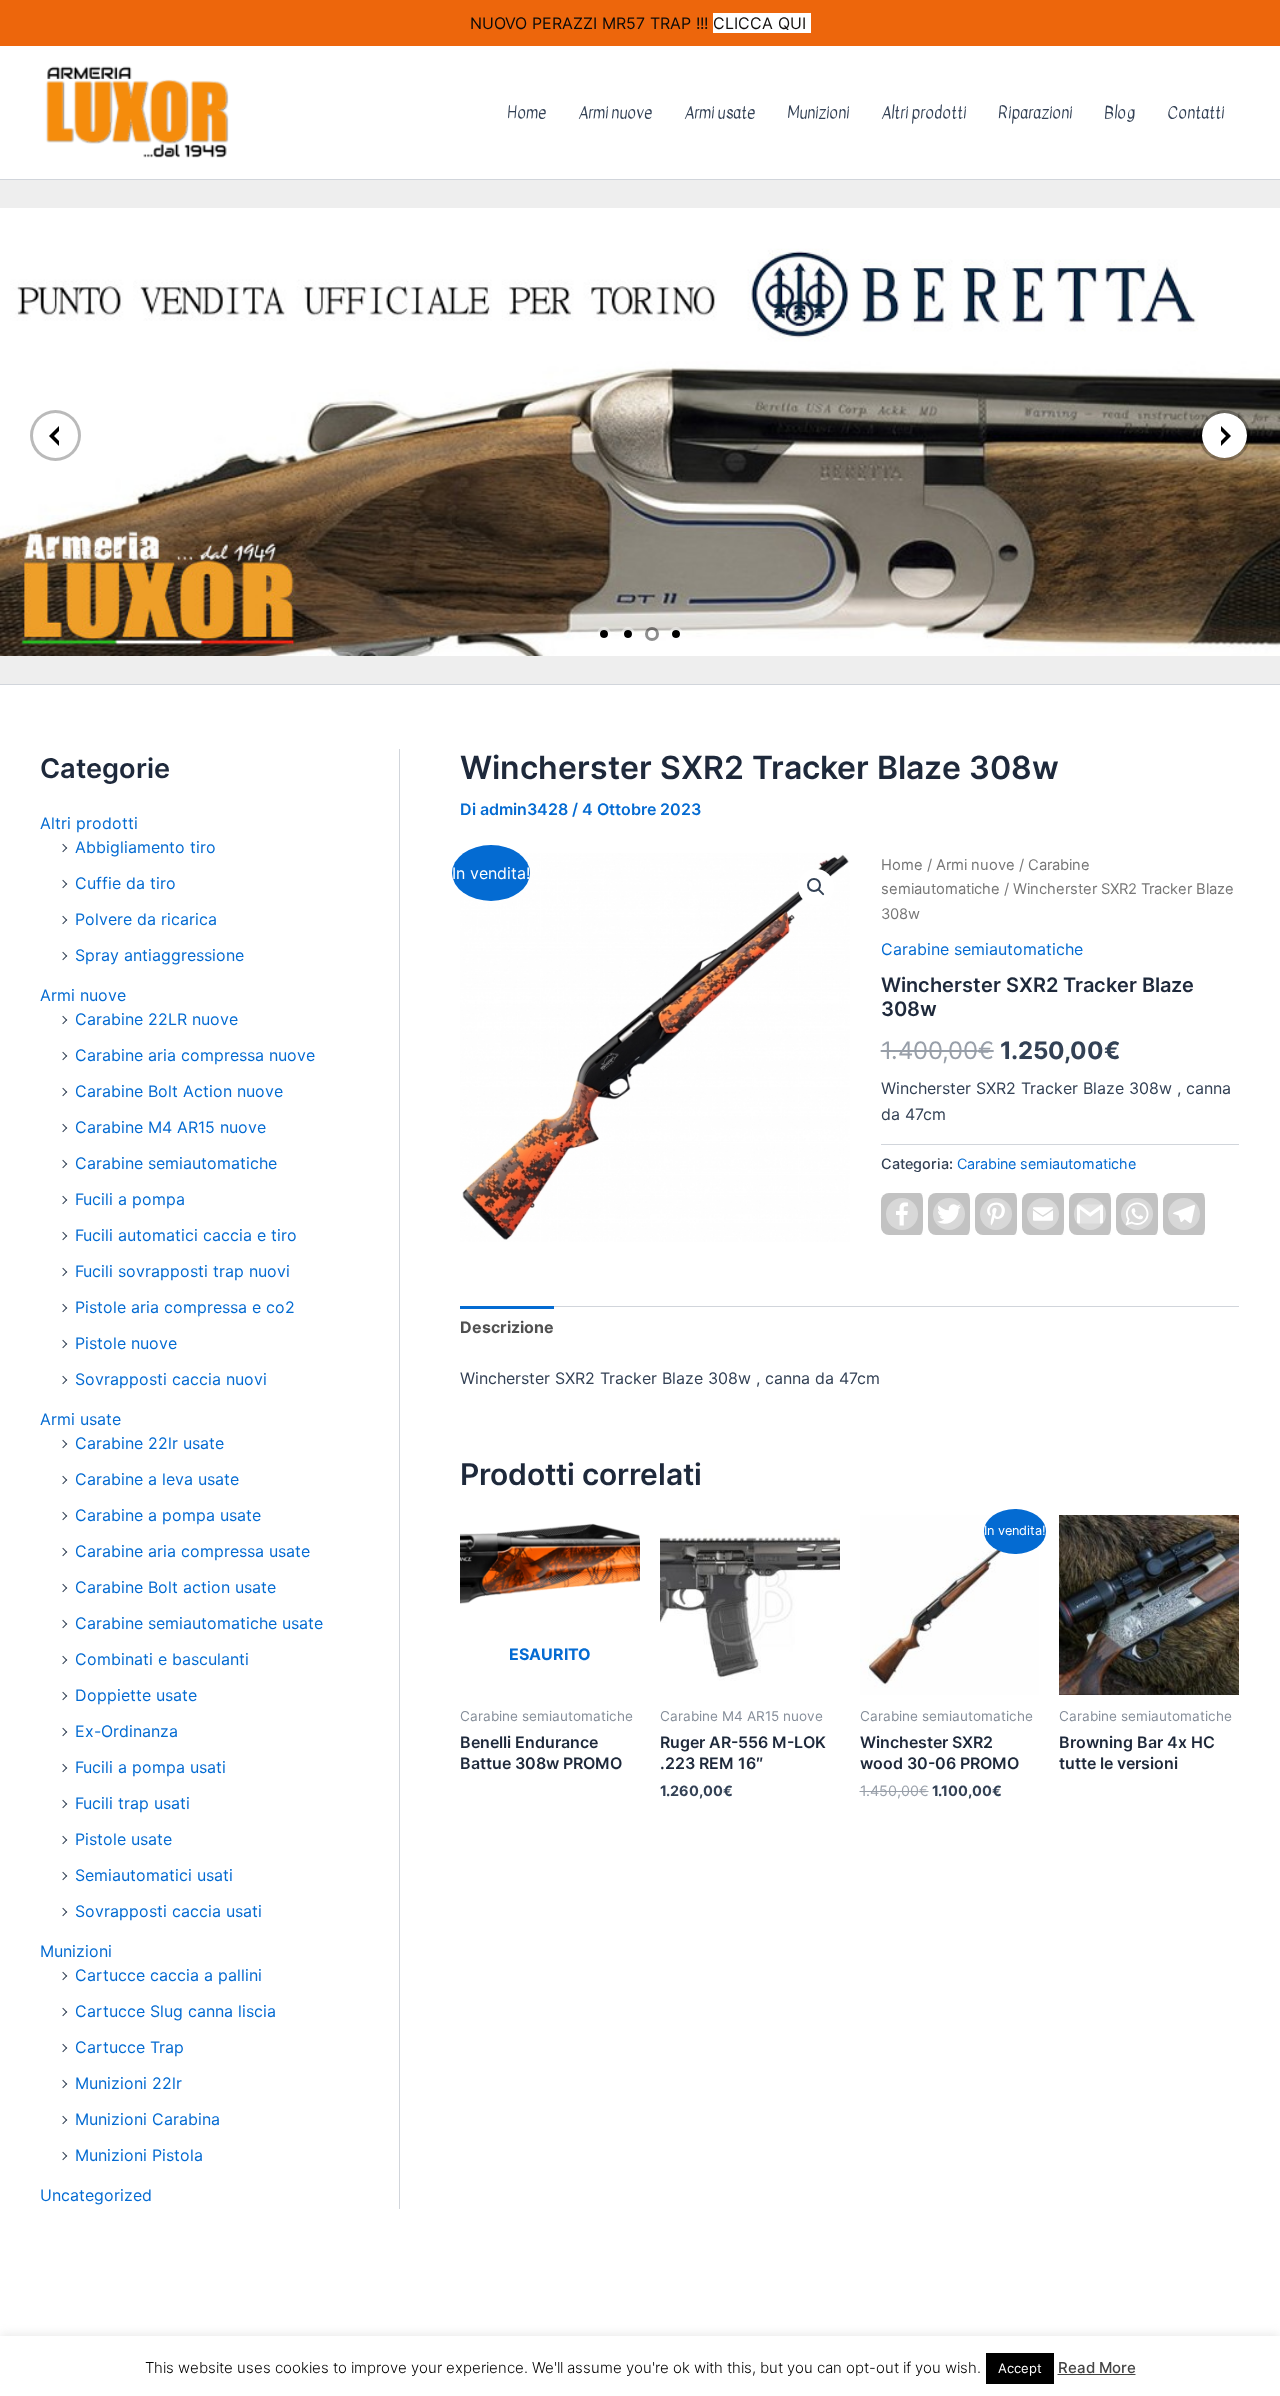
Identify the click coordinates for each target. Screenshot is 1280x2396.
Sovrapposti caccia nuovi (171, 1379)
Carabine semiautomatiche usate (199, 1623)
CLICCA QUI (762, 23)
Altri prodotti (923, 113)
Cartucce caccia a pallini (168, 1975)
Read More (1097, 2367)
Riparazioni (1035, 113)
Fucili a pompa (130, 1199)
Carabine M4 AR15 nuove (170, 1127)
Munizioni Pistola (139, 2155)
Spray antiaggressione (159, 955)
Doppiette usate (136, 1695)
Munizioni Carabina (147, 2119)
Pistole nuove (126, 1343)
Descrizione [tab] (507, 1327)
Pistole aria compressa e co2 (185, 1307)
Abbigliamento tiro (145, 847)
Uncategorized (96, 2195)
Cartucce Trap (129, 2047)
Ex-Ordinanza (126, 1731)
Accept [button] (1020, 2368)
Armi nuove (615, 113)
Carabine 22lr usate (149, 1443)
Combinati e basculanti (162, 1659)
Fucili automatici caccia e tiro (186, 1235)
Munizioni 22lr (128, 2083)
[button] (816, 887)
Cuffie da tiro (125, 883)
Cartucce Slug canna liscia (175, 2011)
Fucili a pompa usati (150, 1767)
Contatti (1195, 113)
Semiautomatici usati (154, 1875)
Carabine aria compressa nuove (195, 1055)
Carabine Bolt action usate (175, 1587)
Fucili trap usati (132, 1803)
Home (526, 113)
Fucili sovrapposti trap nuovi (182, 1271)
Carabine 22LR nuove (156, 1019)
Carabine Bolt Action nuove (179, 1091)
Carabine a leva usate (157, 1479)
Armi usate (719, 113)
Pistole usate (123, 1839)
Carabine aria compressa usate (192, 1551)
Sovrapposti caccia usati (168, 1911)
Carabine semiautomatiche (176, 1163)
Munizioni (818, 113)
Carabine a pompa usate (168, 1515)
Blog (1119, 113)
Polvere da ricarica (146, 919)
